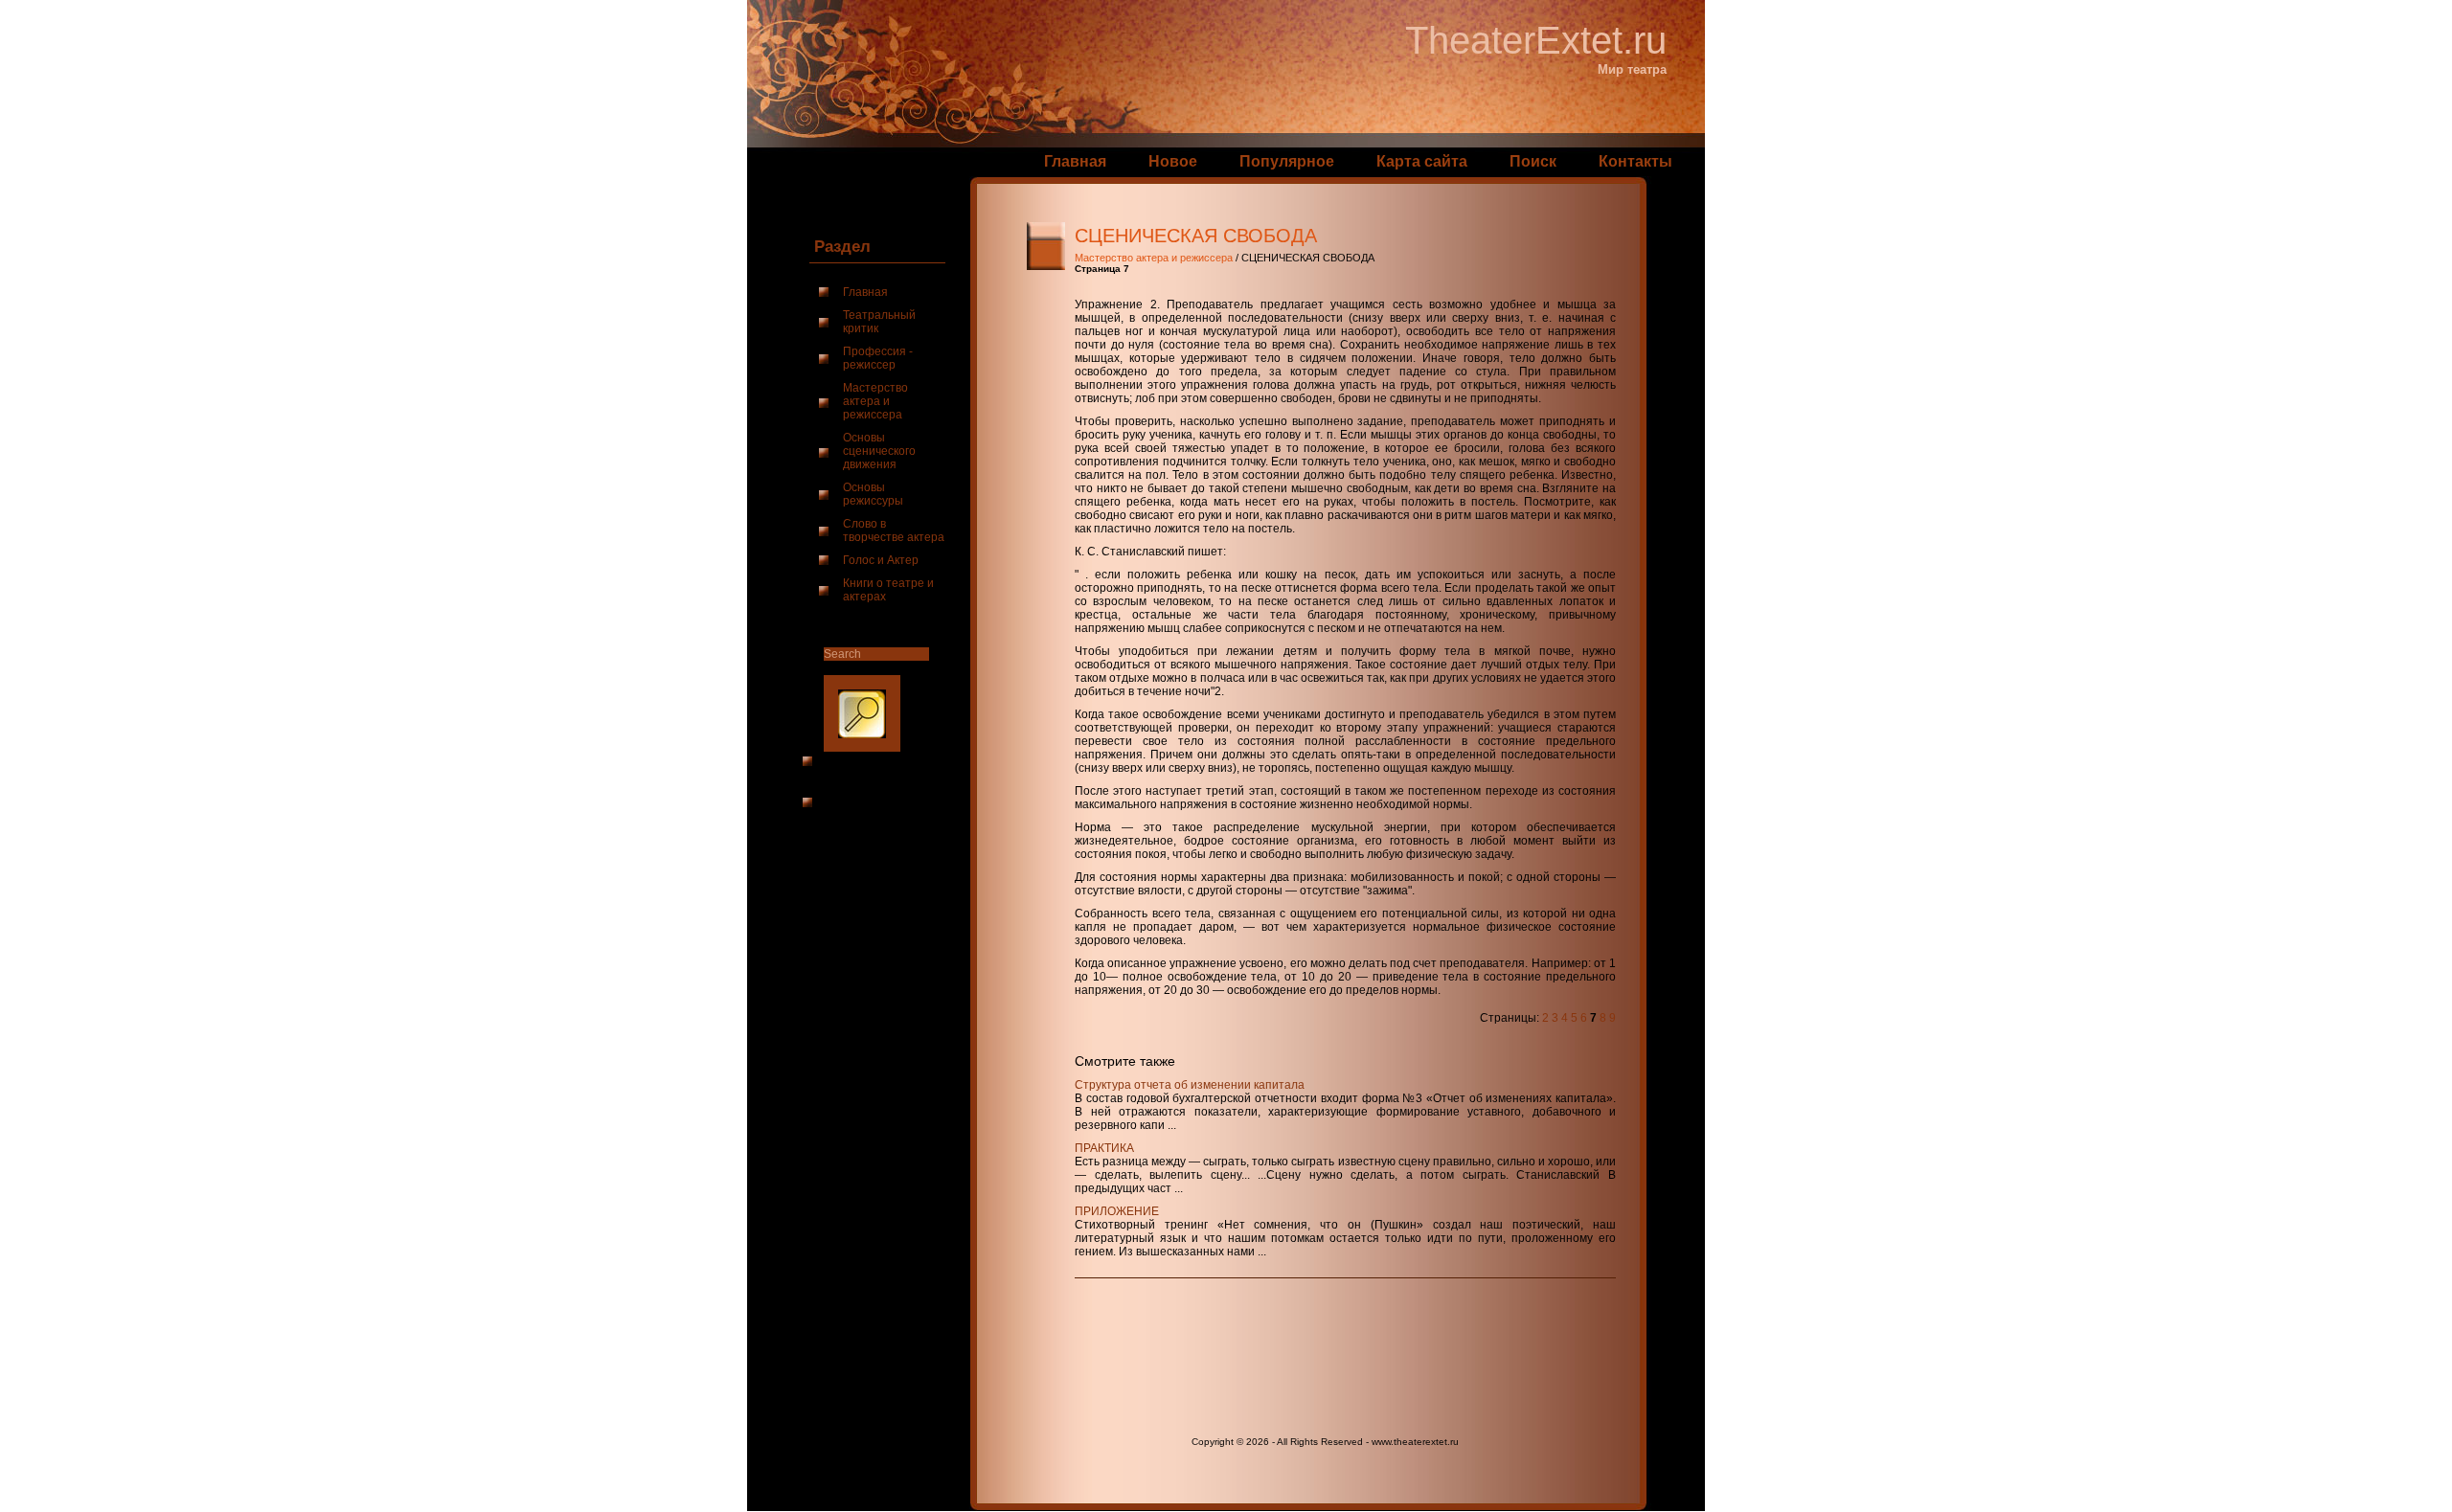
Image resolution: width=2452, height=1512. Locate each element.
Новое (1173, 161)
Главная (1075, 161)
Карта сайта (1422, 161)
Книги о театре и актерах (888, 590)
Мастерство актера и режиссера (875, 401)
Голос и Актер (881, 560)
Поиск (1533, 161)
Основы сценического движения (879, 451)
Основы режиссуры (873, 494)
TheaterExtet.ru (1536, 40)
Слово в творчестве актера (894, 530)
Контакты (1635, 161)
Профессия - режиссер (878, 358)
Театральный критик (879, 322)
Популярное (1287, 161)
